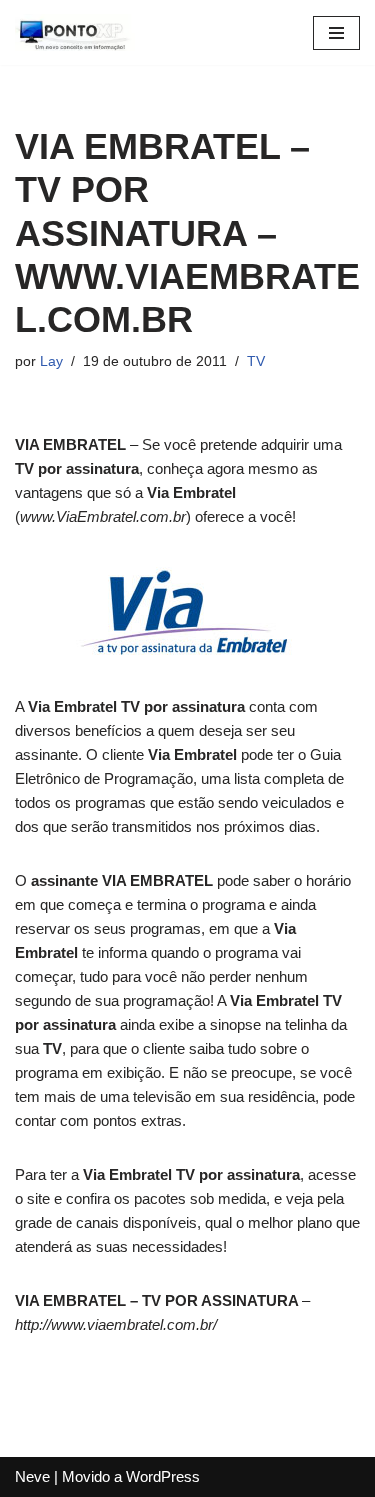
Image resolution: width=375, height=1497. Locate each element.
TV (256, 361)
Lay (51, 361)
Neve (32, 1476)
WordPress (163, 1476)
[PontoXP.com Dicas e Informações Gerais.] (75, 32)
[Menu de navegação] (336, 33)
